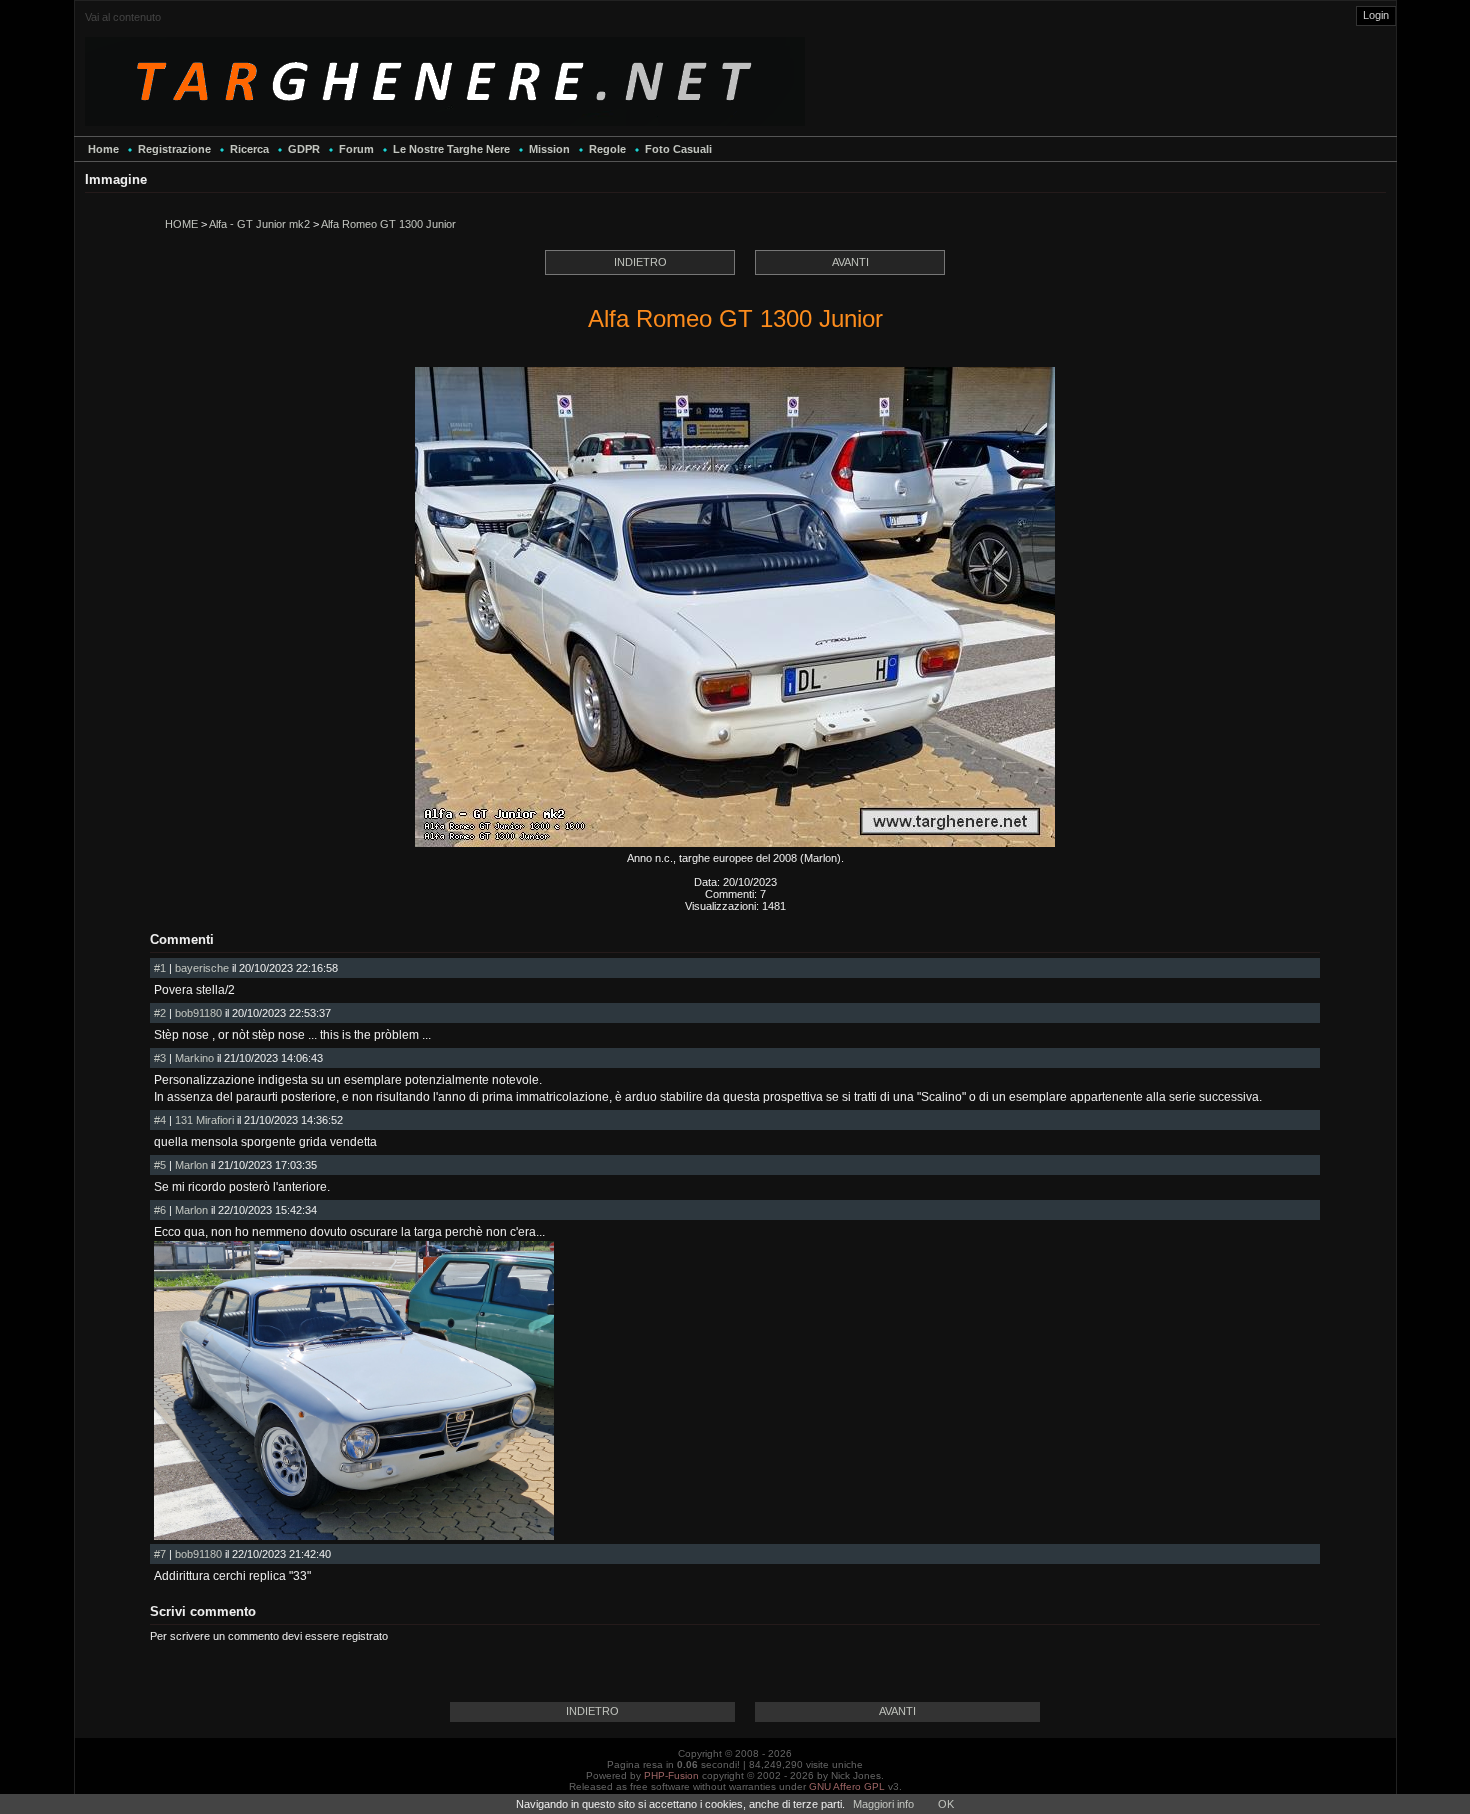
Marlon (191, 1165)
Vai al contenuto (123, 17)
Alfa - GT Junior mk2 (259, 224)
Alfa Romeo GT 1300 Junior (388, 224)
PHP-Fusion (671, 1775)
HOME (181, 224)
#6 (160, 1210)
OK (946, 1804)
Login (1376, 15)
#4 (160, 1120)
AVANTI (850, 262)
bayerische (202, 968)
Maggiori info (883, 1804)
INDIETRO (640, 262)
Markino (194, 1058)
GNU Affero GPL (847, 1786)
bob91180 (198, 1013)
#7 (160, 1554)
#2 (160, 1013)
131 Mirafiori (204, 1120)
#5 (160, 1165)
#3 (160, 1058)
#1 (160, 968)
